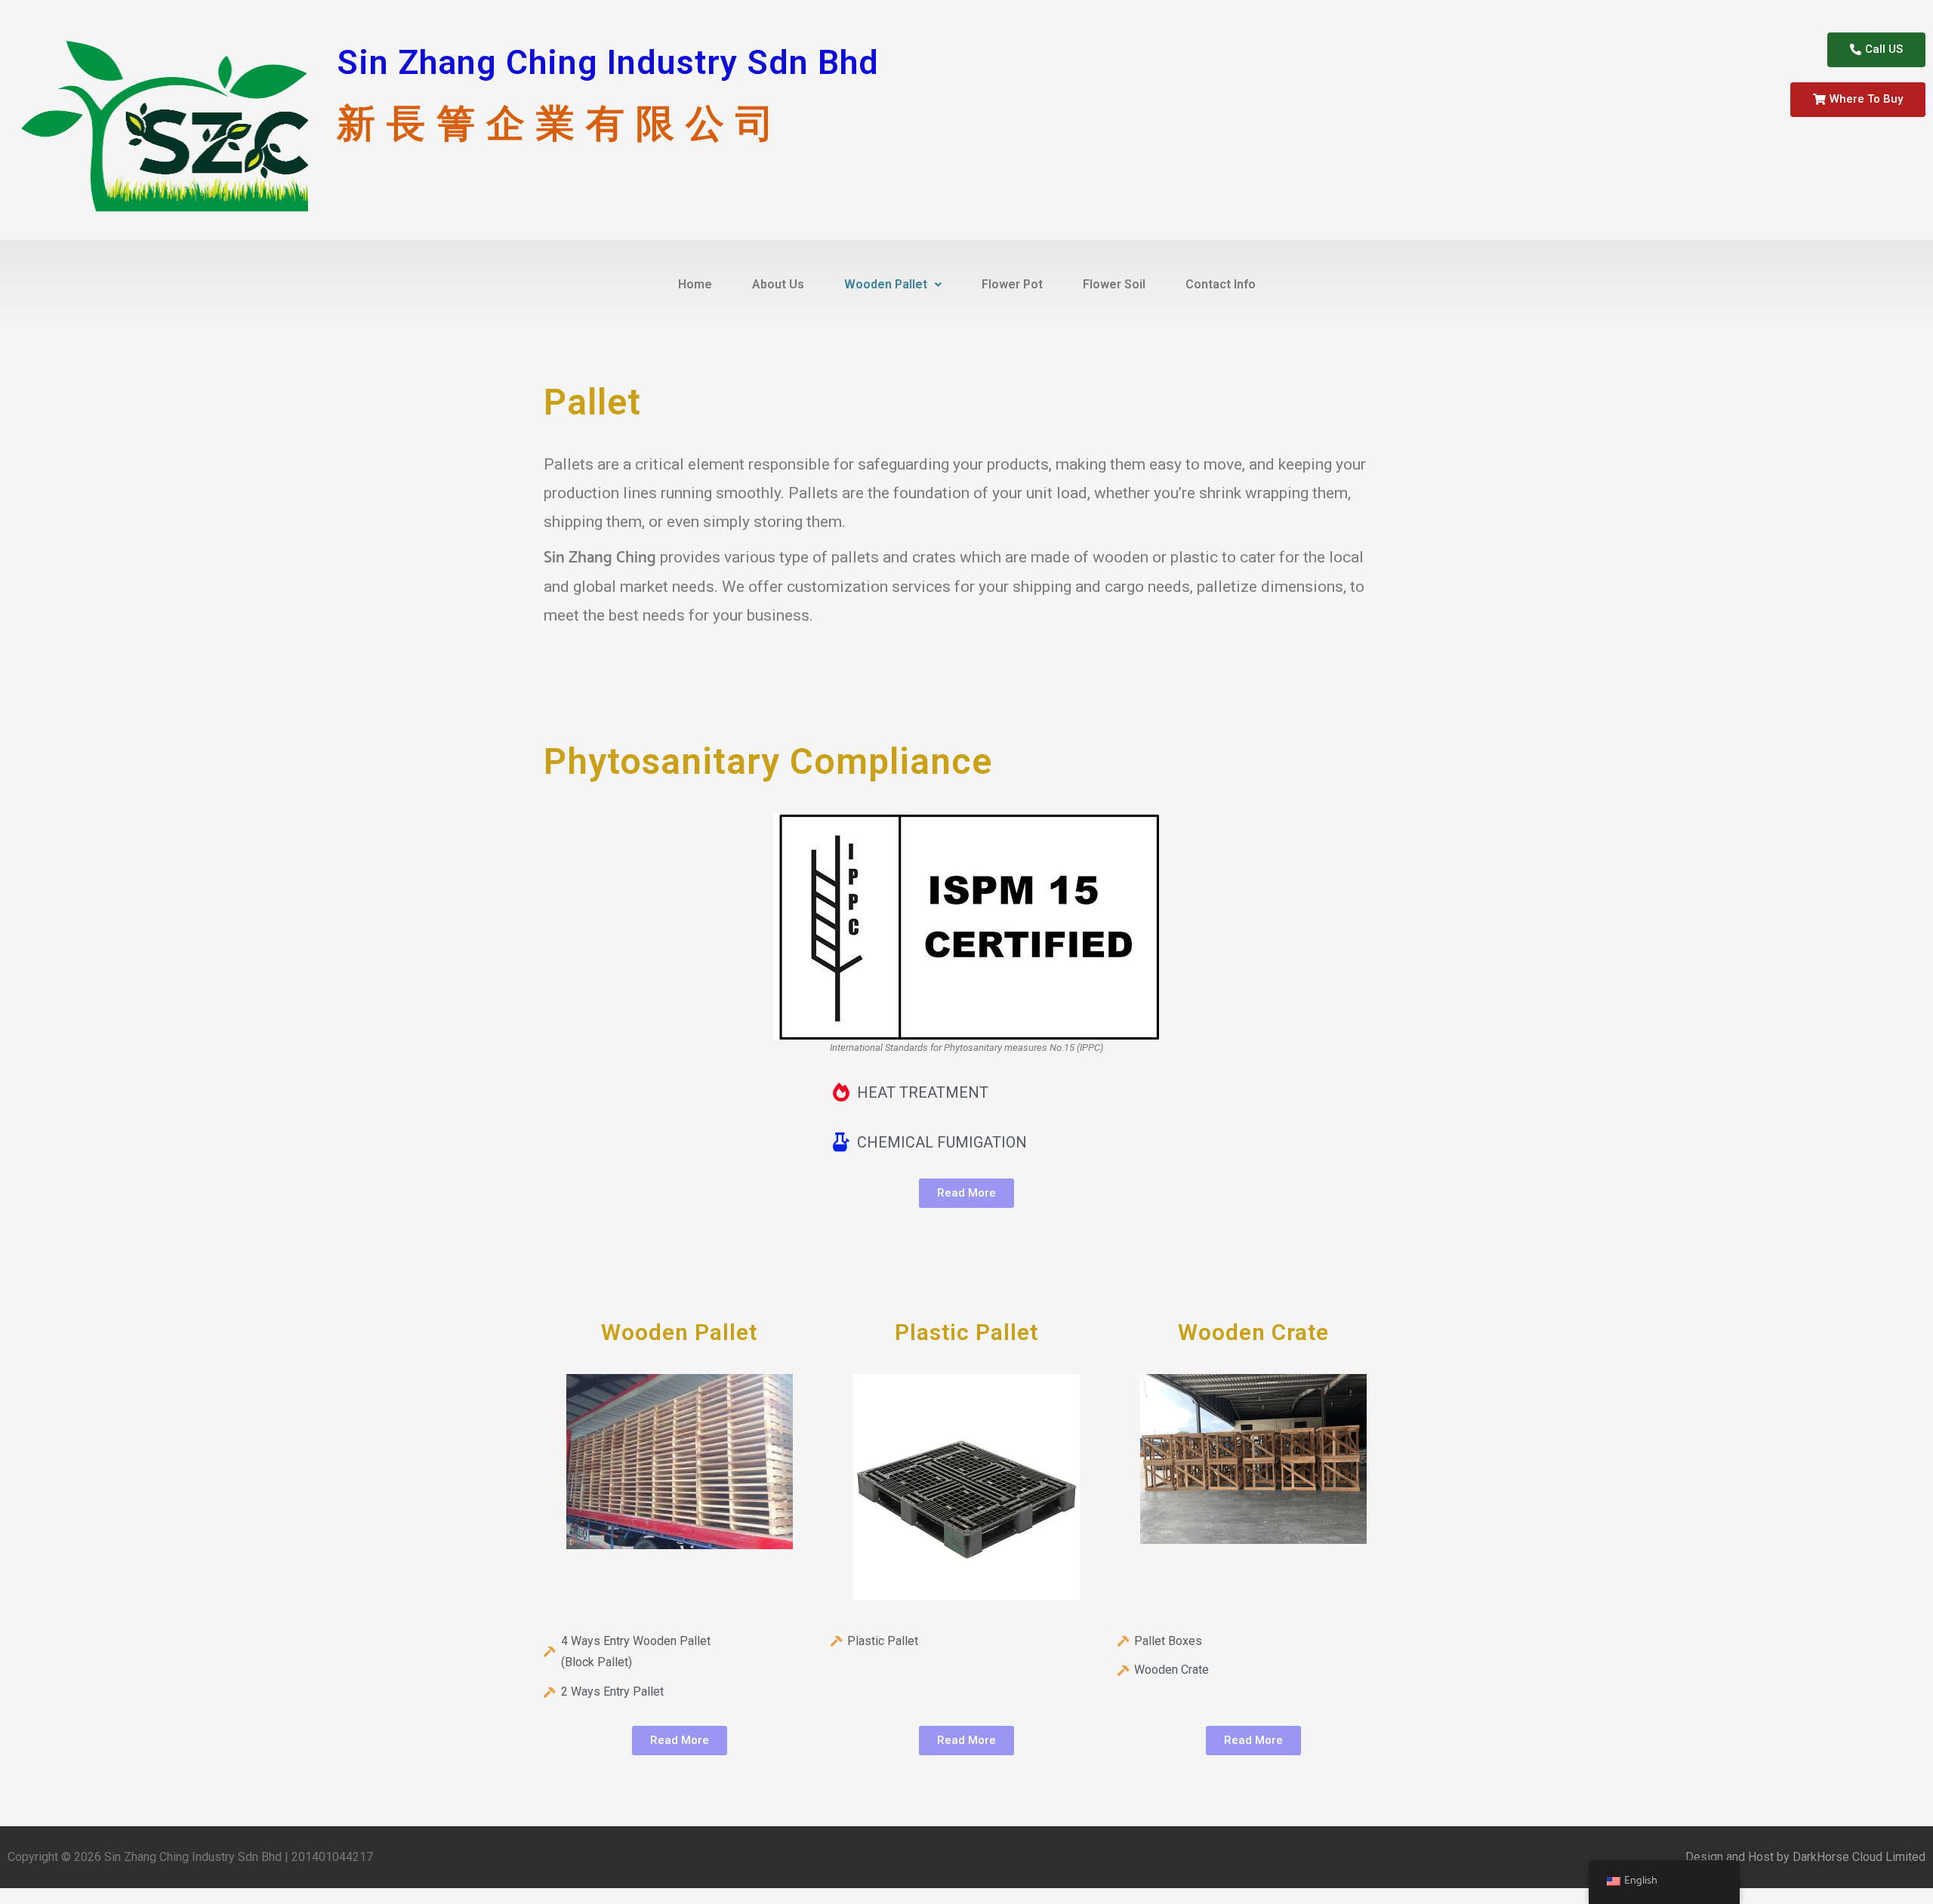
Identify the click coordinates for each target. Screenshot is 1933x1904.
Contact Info (1221, 284)
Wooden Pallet (886, 284)
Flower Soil (1114, 284)
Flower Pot (1012, 284)
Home (695, 284)
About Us (778, 284)
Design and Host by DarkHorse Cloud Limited (1805, 1857)
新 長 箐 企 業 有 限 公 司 (556, 123)
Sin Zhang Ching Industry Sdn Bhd (608, 62)
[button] (1876, 50)
